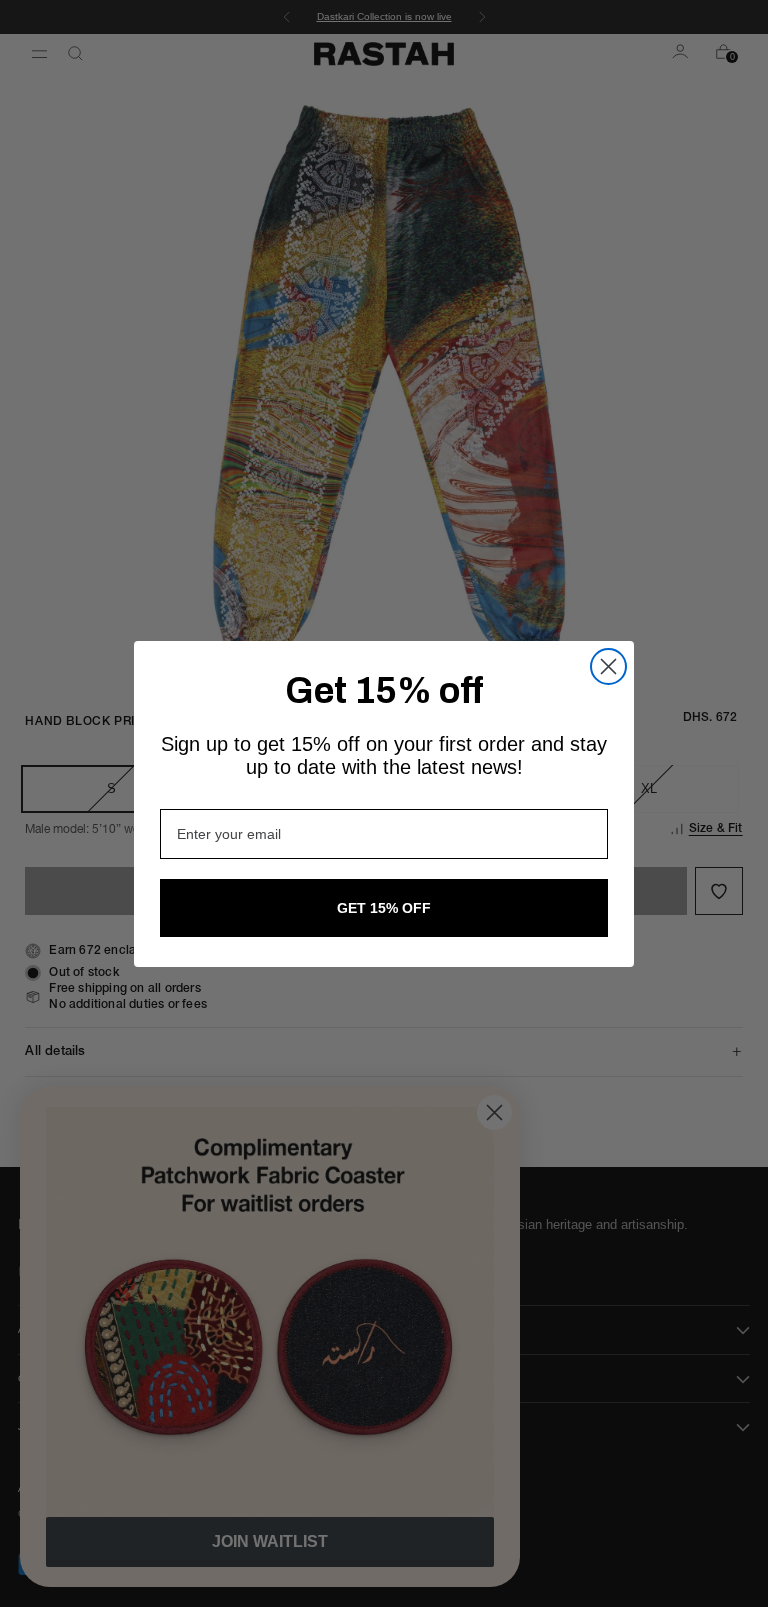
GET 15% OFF (384, 908)
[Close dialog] (608, 666)
